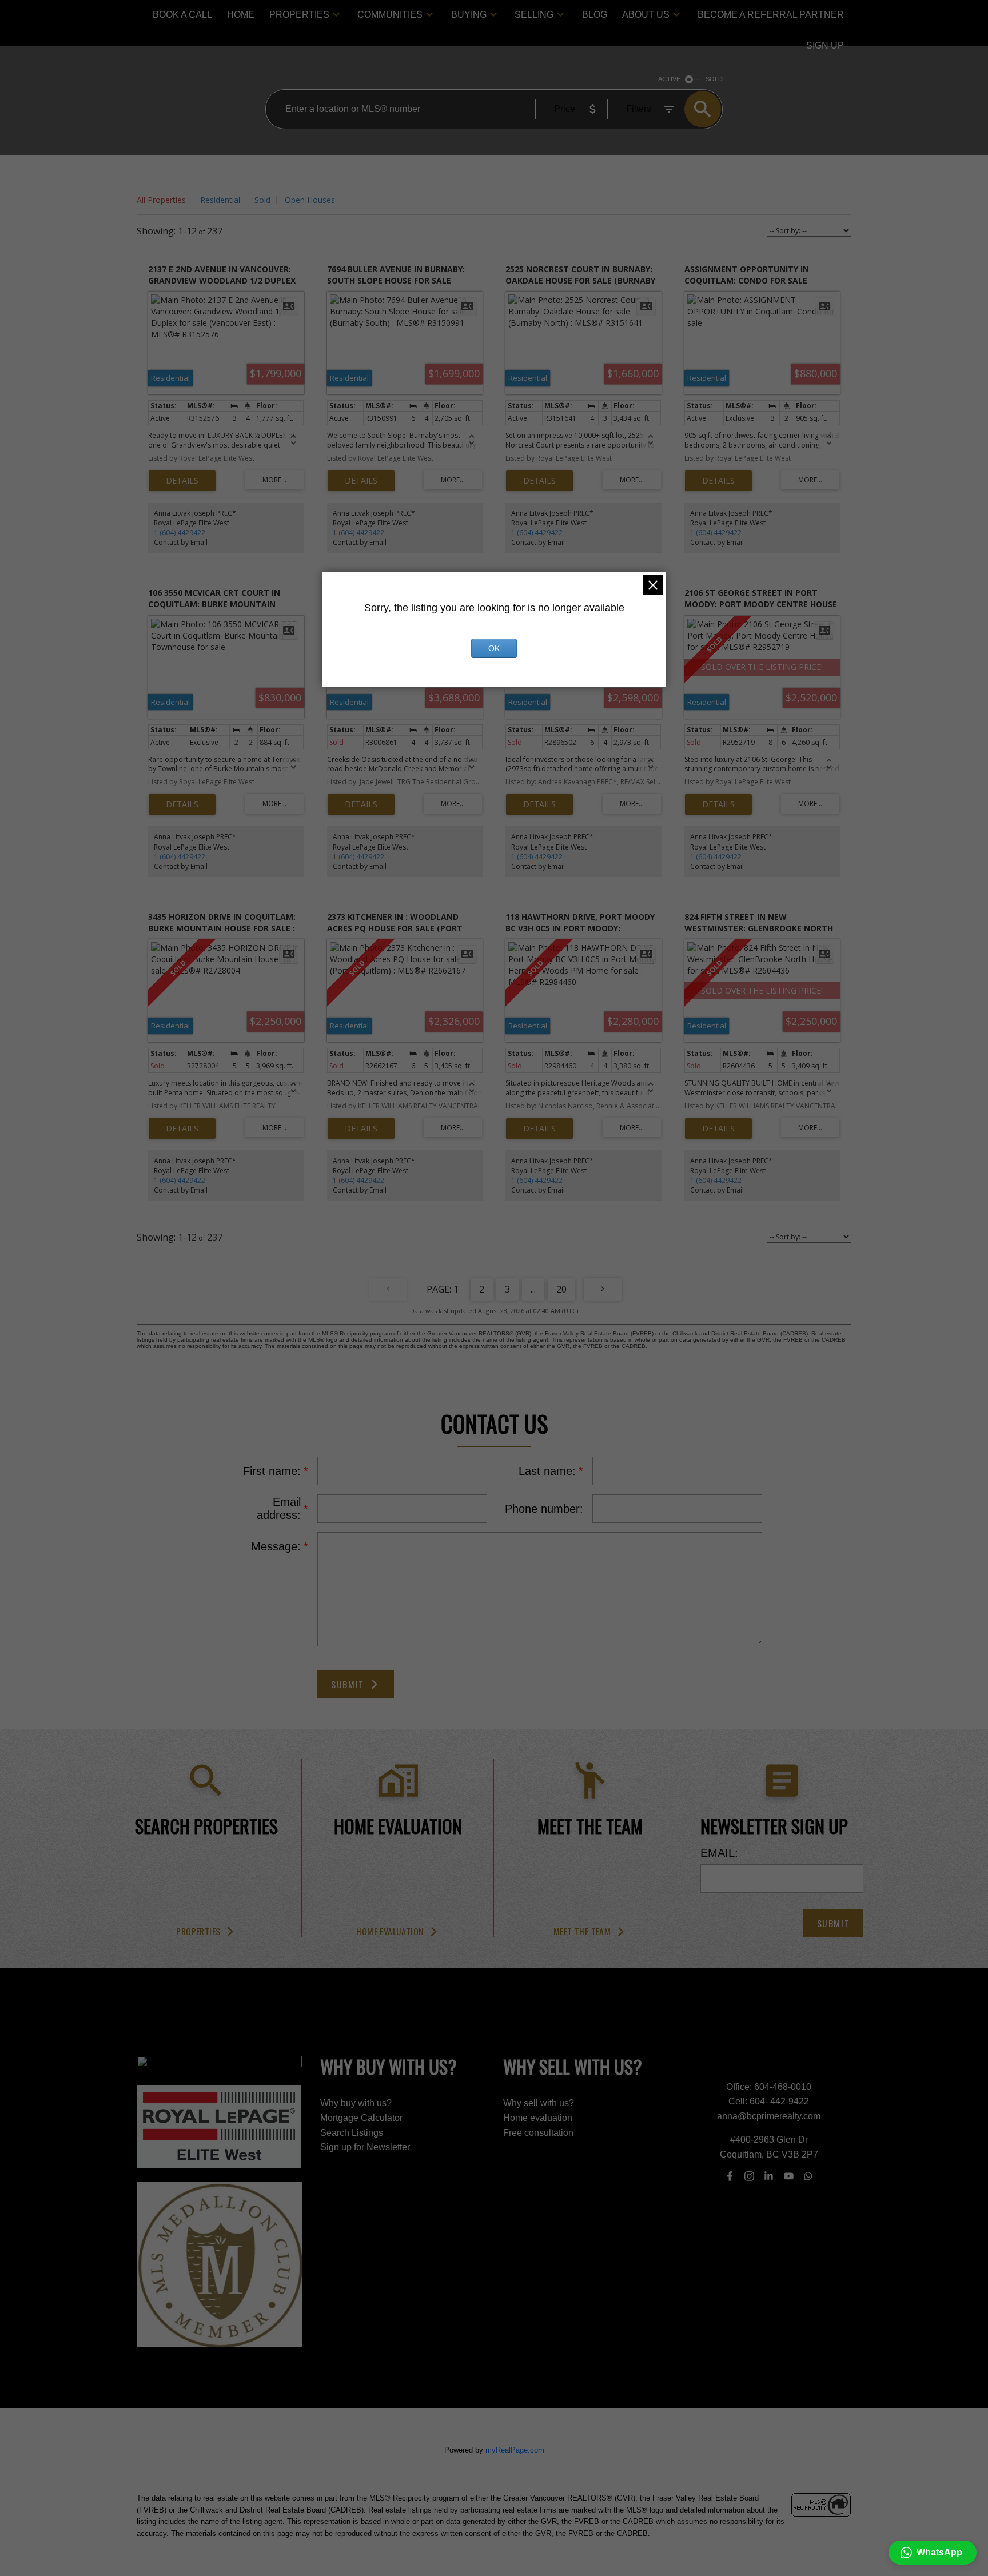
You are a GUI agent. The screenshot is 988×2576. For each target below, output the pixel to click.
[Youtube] (788, 2176)
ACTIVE (669, 79)
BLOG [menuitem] (595, 15)
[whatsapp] (808, 2176)
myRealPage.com (515, 2450)
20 (561, 1289)
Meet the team (582, 1932)
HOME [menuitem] (241, 15)
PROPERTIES (299, 15)
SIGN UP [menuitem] (825, 45)
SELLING (534, 15)
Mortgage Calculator (361, 2118)
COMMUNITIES (390, 15)
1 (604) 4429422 (180, 533)
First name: (272, 1471)
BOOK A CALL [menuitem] (182, 15)
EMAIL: (719, 1853)
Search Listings (352, 2133)
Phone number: (544, 1509)
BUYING (469, 15)
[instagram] (749, 2176)
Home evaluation (390, 1932)
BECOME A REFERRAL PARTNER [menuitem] (771, 15)
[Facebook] (730, 2176)
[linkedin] (769, 2176)
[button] (206, 1932)
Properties (198, 1932)
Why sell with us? (539, 2103)
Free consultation (538, 2133)
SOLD (714, 79)
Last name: (547, 1471)
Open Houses (310, 200)
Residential (220, 200)
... (533, 1289)
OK (494, 648)
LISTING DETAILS (182, 481)
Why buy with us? (356, 2103)
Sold (262, 200)
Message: (276, 1546)
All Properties (161, 200)
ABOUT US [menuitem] (646, 15)
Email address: (279, 1508)
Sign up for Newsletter (365, 2147)
